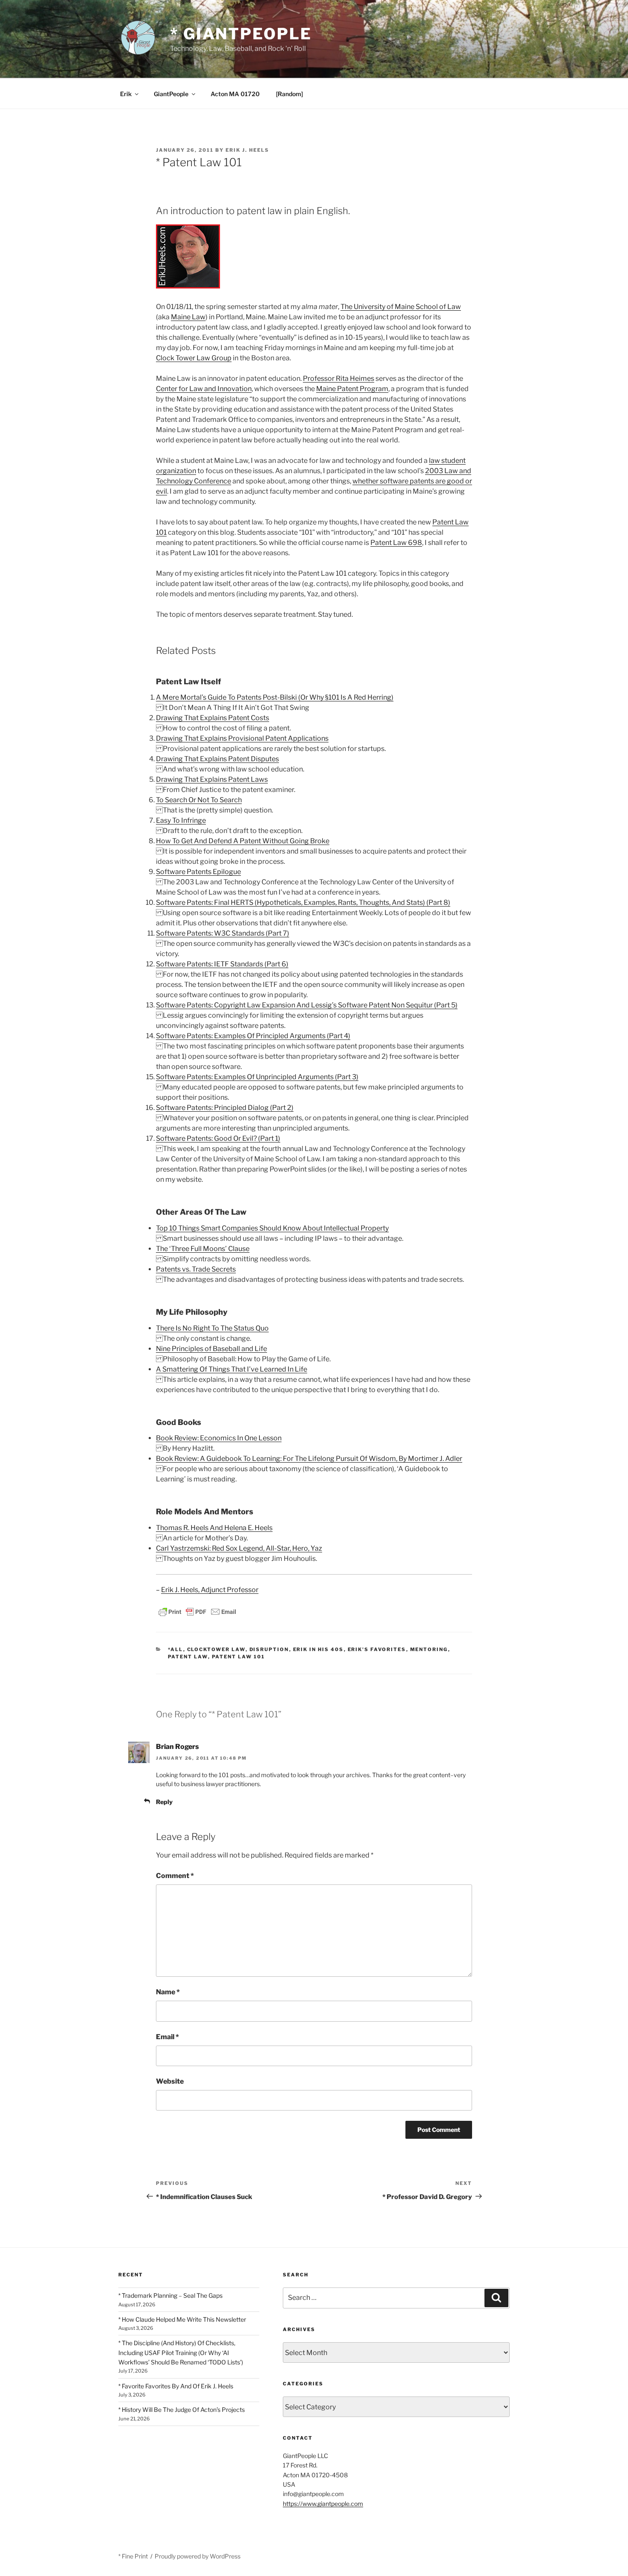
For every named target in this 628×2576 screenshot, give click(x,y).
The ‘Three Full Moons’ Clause (203, 1249)
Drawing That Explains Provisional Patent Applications (242, 738)
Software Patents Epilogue (198, 872)
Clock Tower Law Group (194, 358)
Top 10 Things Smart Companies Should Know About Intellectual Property (272, 1228)
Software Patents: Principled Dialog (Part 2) (225, 1108)
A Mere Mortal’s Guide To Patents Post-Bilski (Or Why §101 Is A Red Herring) (275, 697)
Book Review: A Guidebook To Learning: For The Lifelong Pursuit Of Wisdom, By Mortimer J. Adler (309, 1459)
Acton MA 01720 (235, 94)
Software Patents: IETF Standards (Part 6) (222, 964)
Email (167, 2037)
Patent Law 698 (396, 543)
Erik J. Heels (247, 150)
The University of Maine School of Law (401, 307)
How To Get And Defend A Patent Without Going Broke (243, 841)
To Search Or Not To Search (199, 800)
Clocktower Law (216, 1649)
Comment (175, 1876)
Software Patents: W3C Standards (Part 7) (223, 933)
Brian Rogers (178, 1747)
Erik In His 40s (318, 1649)
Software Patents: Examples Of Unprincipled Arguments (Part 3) (257, 1077)
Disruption (269, 1649)
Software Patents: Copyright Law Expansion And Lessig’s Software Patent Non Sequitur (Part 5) (307, 1005)
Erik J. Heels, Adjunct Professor (210, 1590)
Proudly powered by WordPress (198, 2556)
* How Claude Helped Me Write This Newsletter (182, 2319)
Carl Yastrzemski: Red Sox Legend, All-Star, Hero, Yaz (239, 1548)
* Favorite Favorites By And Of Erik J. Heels (176, 2386)
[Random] (289, 94)
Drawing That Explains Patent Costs (213, 718)
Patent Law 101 (239, 1657)
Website (170, 2081)
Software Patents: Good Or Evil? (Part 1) (218, 1138)
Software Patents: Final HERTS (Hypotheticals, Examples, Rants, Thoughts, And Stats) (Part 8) (303, 902)
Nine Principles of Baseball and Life (211, 1349)
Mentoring (429, 1649)
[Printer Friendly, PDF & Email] (197, 1611)
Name (168, 1992)
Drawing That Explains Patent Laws (212, 779)
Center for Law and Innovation (204, 389)
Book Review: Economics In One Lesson (219, 1438)
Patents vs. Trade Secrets (196, 1269)
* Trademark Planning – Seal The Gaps (170, 2295)
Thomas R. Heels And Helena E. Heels (214, 1528)
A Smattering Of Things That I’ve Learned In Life (232, 1369)
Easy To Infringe (181, 820)
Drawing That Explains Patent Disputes (217, 759)
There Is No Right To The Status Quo (212, 1328)
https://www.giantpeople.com (323, 2504)
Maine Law (188, 317)
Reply (164, 1802)
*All (176, 1649)
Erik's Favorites (377, 1649)
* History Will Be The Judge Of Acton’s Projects (182, 2410)
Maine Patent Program (352, 389)
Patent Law (188, 1657)
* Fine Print (133, 2556)
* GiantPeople (241, 34)
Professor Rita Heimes (339, 378)
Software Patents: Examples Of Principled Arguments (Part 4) (253, 1036)
